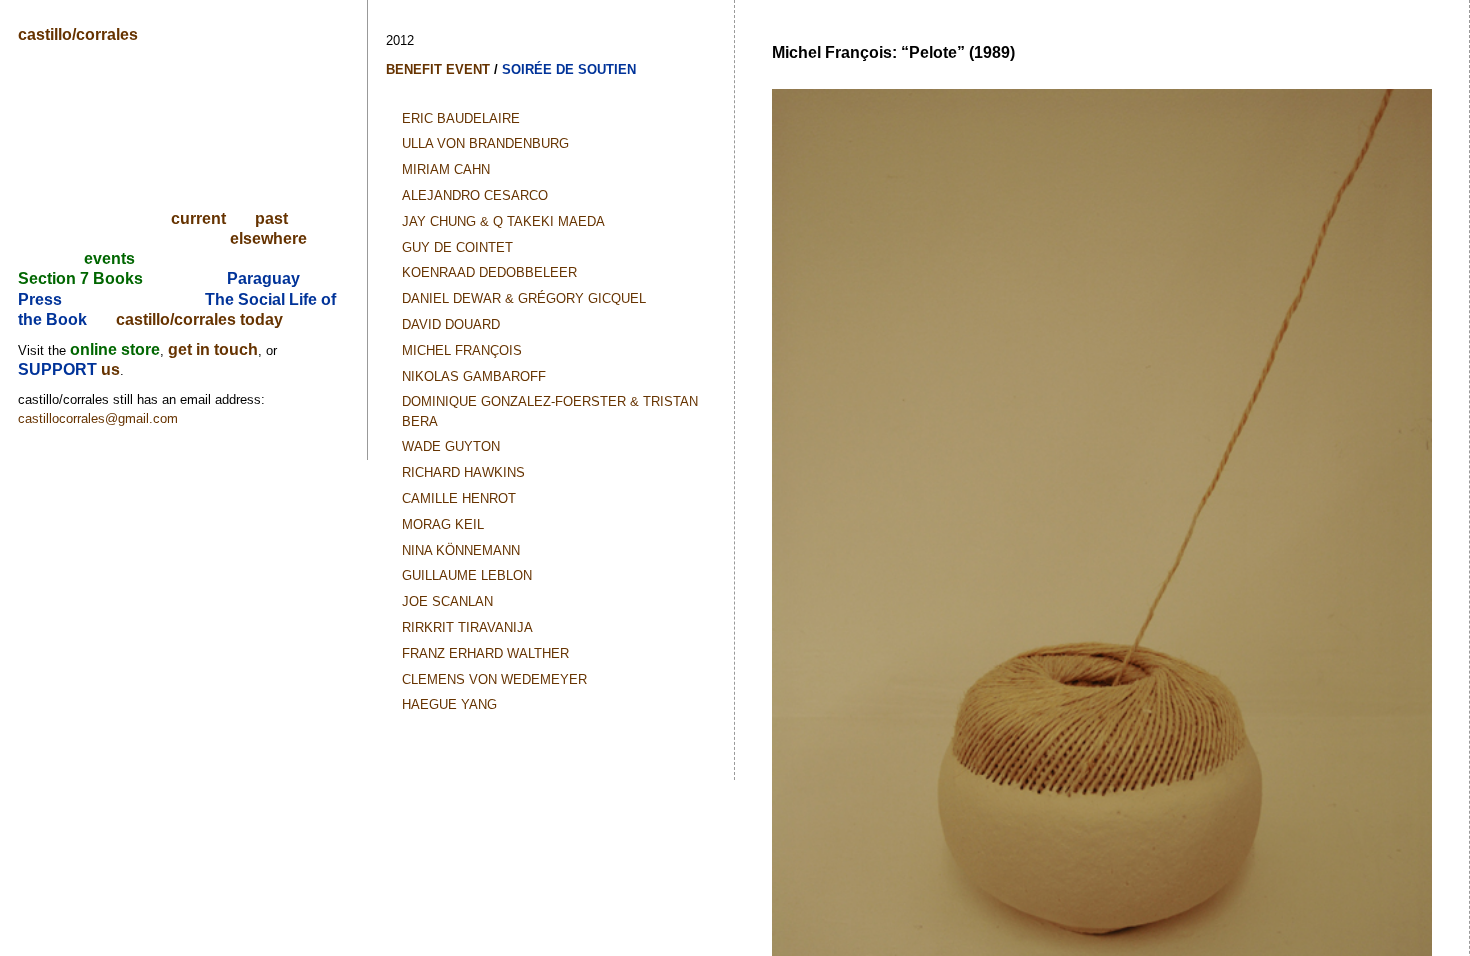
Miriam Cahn (446, 169)
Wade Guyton (451, 446)
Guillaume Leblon (467, 575)
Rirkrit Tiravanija (467, 627)
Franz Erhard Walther (485, 653)
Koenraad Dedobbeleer (489, 272)
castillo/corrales (78, 34)
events (109, 258)
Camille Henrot (459, 498)
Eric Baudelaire (461, 118)
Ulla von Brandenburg (485, 143)
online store (115, 349)
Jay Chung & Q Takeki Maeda (503, 221)
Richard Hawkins (463, 472)
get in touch (213, 349)
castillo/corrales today (199, 319)
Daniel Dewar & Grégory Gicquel (524, 298)
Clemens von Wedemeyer (494, 679)
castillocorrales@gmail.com (98, 418)
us (110, 369)
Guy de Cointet (457, 247)
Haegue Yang (449, 704)
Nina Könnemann (461, 550)
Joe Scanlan (447, 601)
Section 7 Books (80, 278)
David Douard (451, 324)
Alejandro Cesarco (475, 195)
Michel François (462, 350)
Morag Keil (443, 524)
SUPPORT (59, 369)
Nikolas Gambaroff (474, 376)
